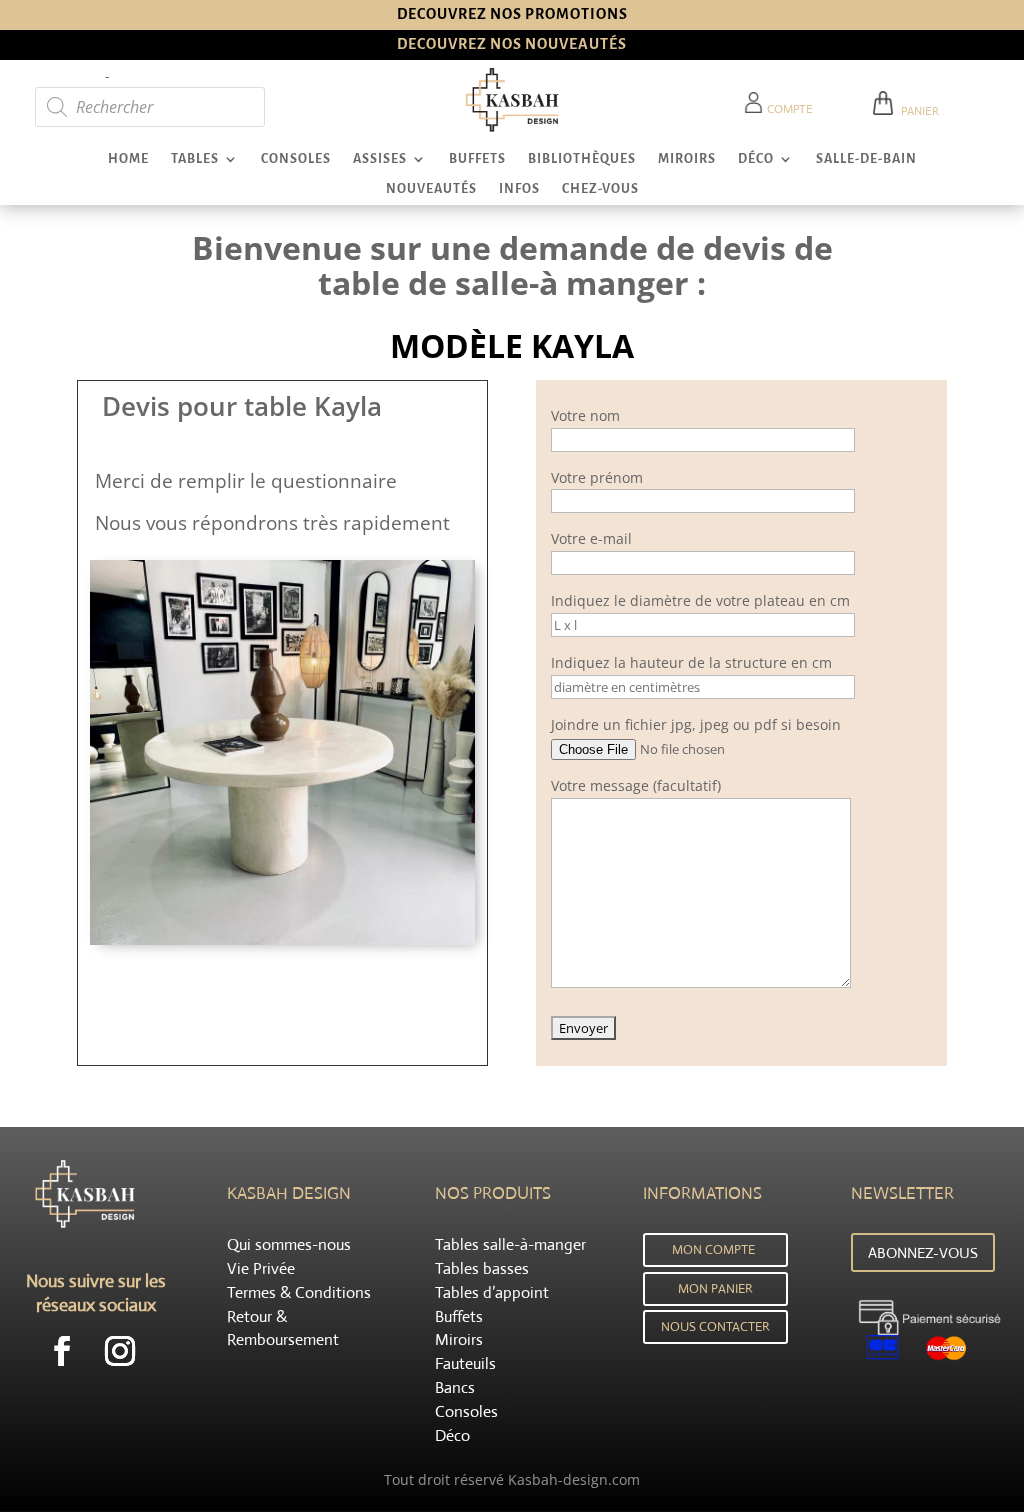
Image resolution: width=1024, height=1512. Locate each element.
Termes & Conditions (299, 1292)
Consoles (466, 1411)
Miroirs (459, 1339)
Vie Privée (261, 1268)
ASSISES (380, 159)
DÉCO (756, 159)
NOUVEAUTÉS (431, 189)
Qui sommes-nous (289, 1244)
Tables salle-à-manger (510, 1244)
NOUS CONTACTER (715, 1326)
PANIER (917, 111)
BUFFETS (477, 159)
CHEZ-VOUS (600, 189)
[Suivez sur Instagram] (120, 1351)
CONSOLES (296, 159)
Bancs (455, 1387)
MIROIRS (687, 159)
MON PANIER (715, 1288)
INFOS (519, 189)
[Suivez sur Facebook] (62, 1351)
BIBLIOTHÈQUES (582, 159)
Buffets (459, 1316)
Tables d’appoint (492, 1292)
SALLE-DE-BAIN (866, 159)
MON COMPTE (713, 1249)
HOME (128, 159)
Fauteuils (465, 1363)
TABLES (195, 159)
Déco (452, 1435)
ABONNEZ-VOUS (923, 1252)
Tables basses (482, 1268)
